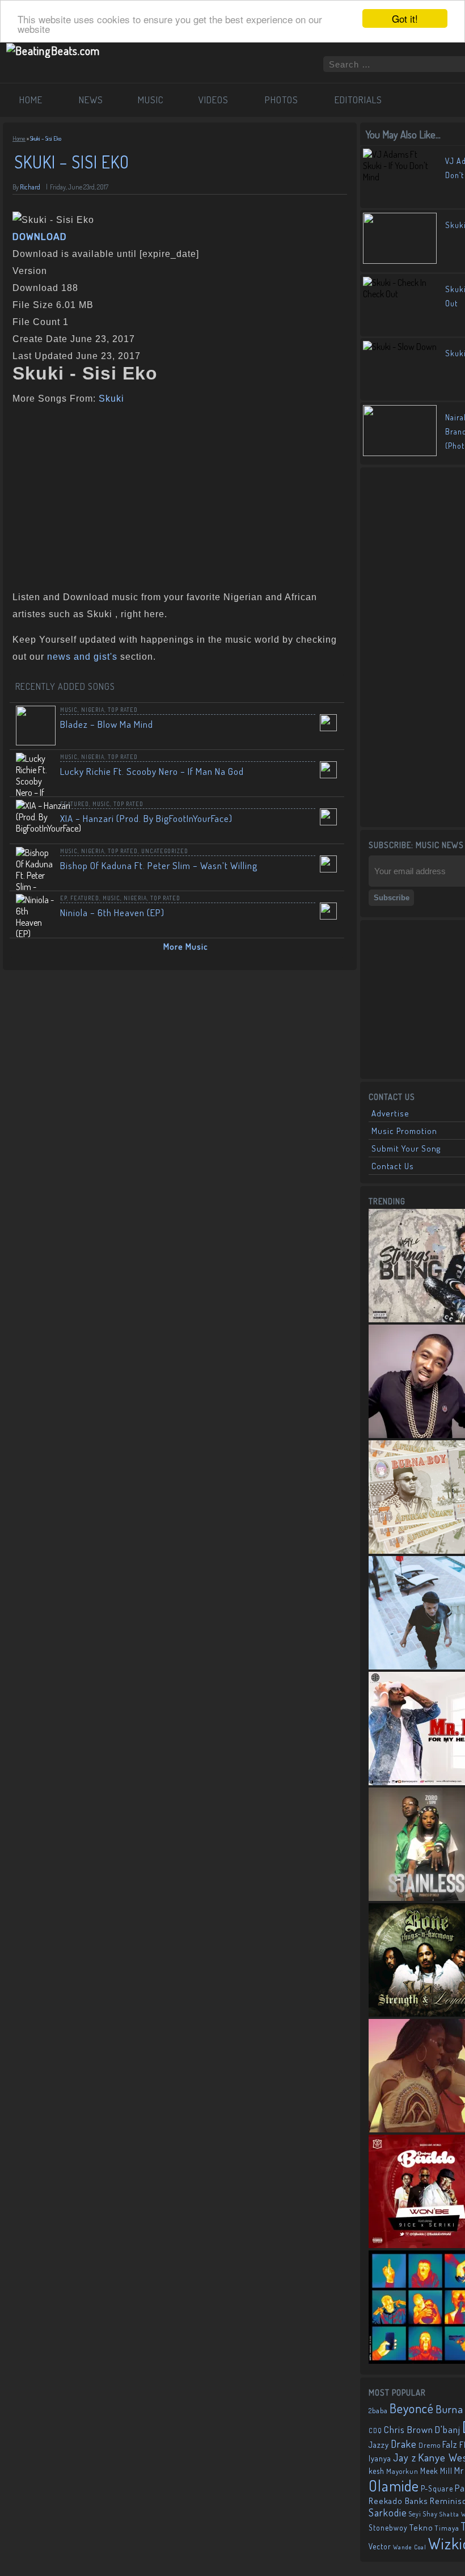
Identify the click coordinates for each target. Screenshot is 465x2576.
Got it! (405, 18)
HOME (31, 100)
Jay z (405, 2457)
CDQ (375, 2430)
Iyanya (380, 2458)
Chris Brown (409, 2429)
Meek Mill (436, 2471)
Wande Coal (410, 2547)
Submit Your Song (406, 1148)
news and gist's (82, 657)
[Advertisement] (176, 495)
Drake (404, 2444)
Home (19, 138)
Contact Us (393, 1166)
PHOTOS (282, 100)
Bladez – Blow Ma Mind (107, 724)
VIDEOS (214, 100)
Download (40, 237)
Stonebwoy (388, 2527)
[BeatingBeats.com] (53, 50)
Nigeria (93, 710)
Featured (75, 804)
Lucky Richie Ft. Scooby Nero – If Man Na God (152, 771)
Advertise (390, 1113)
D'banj (448, 2429)
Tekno (421, 2527)
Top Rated (123, 710)
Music (69, 710)
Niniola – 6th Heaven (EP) (112, 912)
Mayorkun (402, 2471)
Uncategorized (165, 851)
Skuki (111, 399)
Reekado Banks (398, 2501)
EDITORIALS (358, 100)
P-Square (437, 2488)
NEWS (91, 100)
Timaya (447, 2528)
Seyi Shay (423, 2514)
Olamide (394, 2486)
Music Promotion (404, 1131)
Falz (450, 2444)
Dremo (430, 2445)
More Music (186, 946)
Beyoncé (412, 2408)
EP (64, 898)
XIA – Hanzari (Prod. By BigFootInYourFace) (146, 818)
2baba (378, 2410)
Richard (30, 187)
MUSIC (151, 100)
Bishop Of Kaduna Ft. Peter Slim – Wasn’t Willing (159, 865)
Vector (380, 2546)
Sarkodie (388, 2512)
